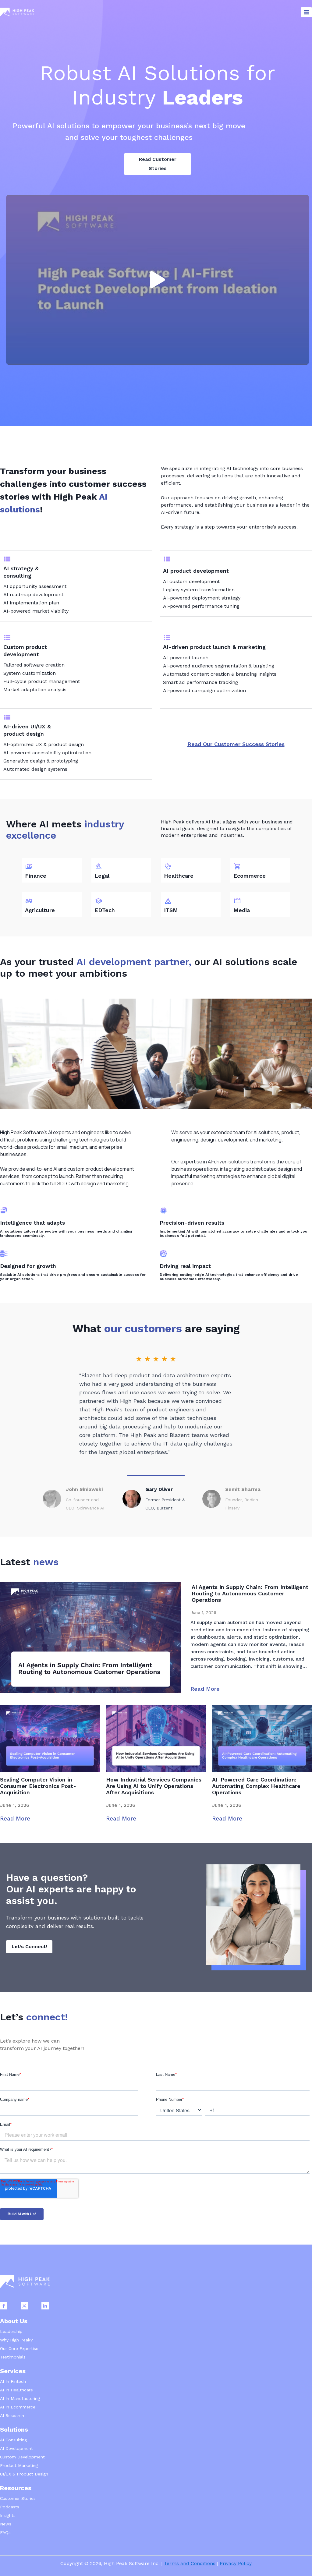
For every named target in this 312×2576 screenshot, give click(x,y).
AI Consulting (13, 2440)
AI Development (16, 2448)
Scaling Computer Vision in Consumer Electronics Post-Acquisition (38, 1786)
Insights (8, 2515)
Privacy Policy (236, 2563)
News (6, 2524)
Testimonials (13, 2357)
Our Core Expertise (19, 2348)
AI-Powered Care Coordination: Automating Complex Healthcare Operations (256, 1786)
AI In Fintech (13, 2381)
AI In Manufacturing (20, 2398)
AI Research (12, 2415)
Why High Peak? (16, 2340)
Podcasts (10, 2507)
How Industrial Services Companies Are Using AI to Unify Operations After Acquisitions (154, 1786)
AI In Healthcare (16, 2390)
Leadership (11, 2331)
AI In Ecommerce (18, 2407)
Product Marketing (19, 2465)
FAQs (5, 2532)
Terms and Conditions (190, 2563)
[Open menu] (306, 12)
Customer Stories (18, 2498)
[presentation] (91, 1638)
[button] (158, 280)
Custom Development (22, 2457)
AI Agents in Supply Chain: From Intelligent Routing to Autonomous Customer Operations (250, 1593)
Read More (205, 1689)
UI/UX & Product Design (24, 2474)
